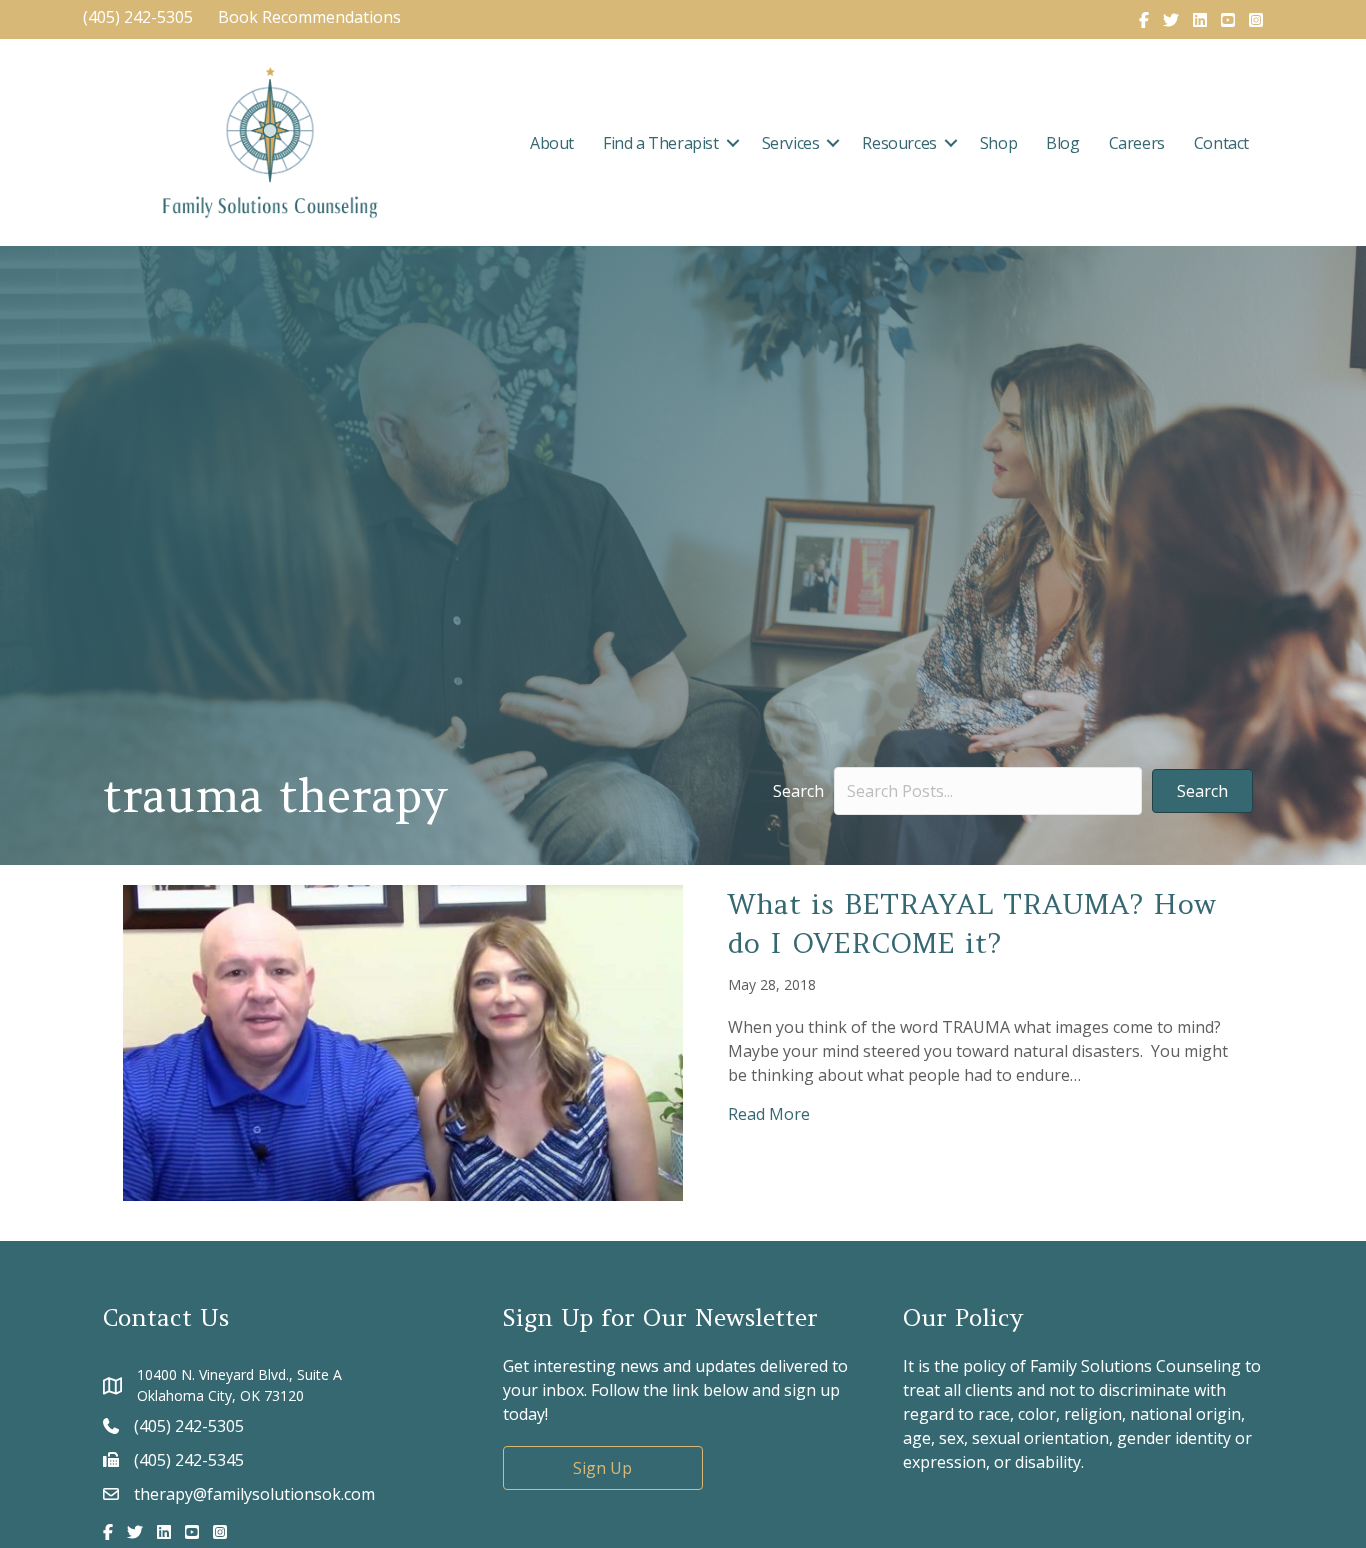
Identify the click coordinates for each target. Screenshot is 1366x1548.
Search (798, 791)
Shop (998, 143)
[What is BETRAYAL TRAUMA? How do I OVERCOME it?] (403, 1041)
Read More (769, 1113)
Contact (1221, 143)
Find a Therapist (661, 143)
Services (791, 143)
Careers (1137, 143)
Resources (899, 143)
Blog (1062, 143)
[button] (733, 143)
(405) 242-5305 (138, 17)
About (552, 143)
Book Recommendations (311, 17)
